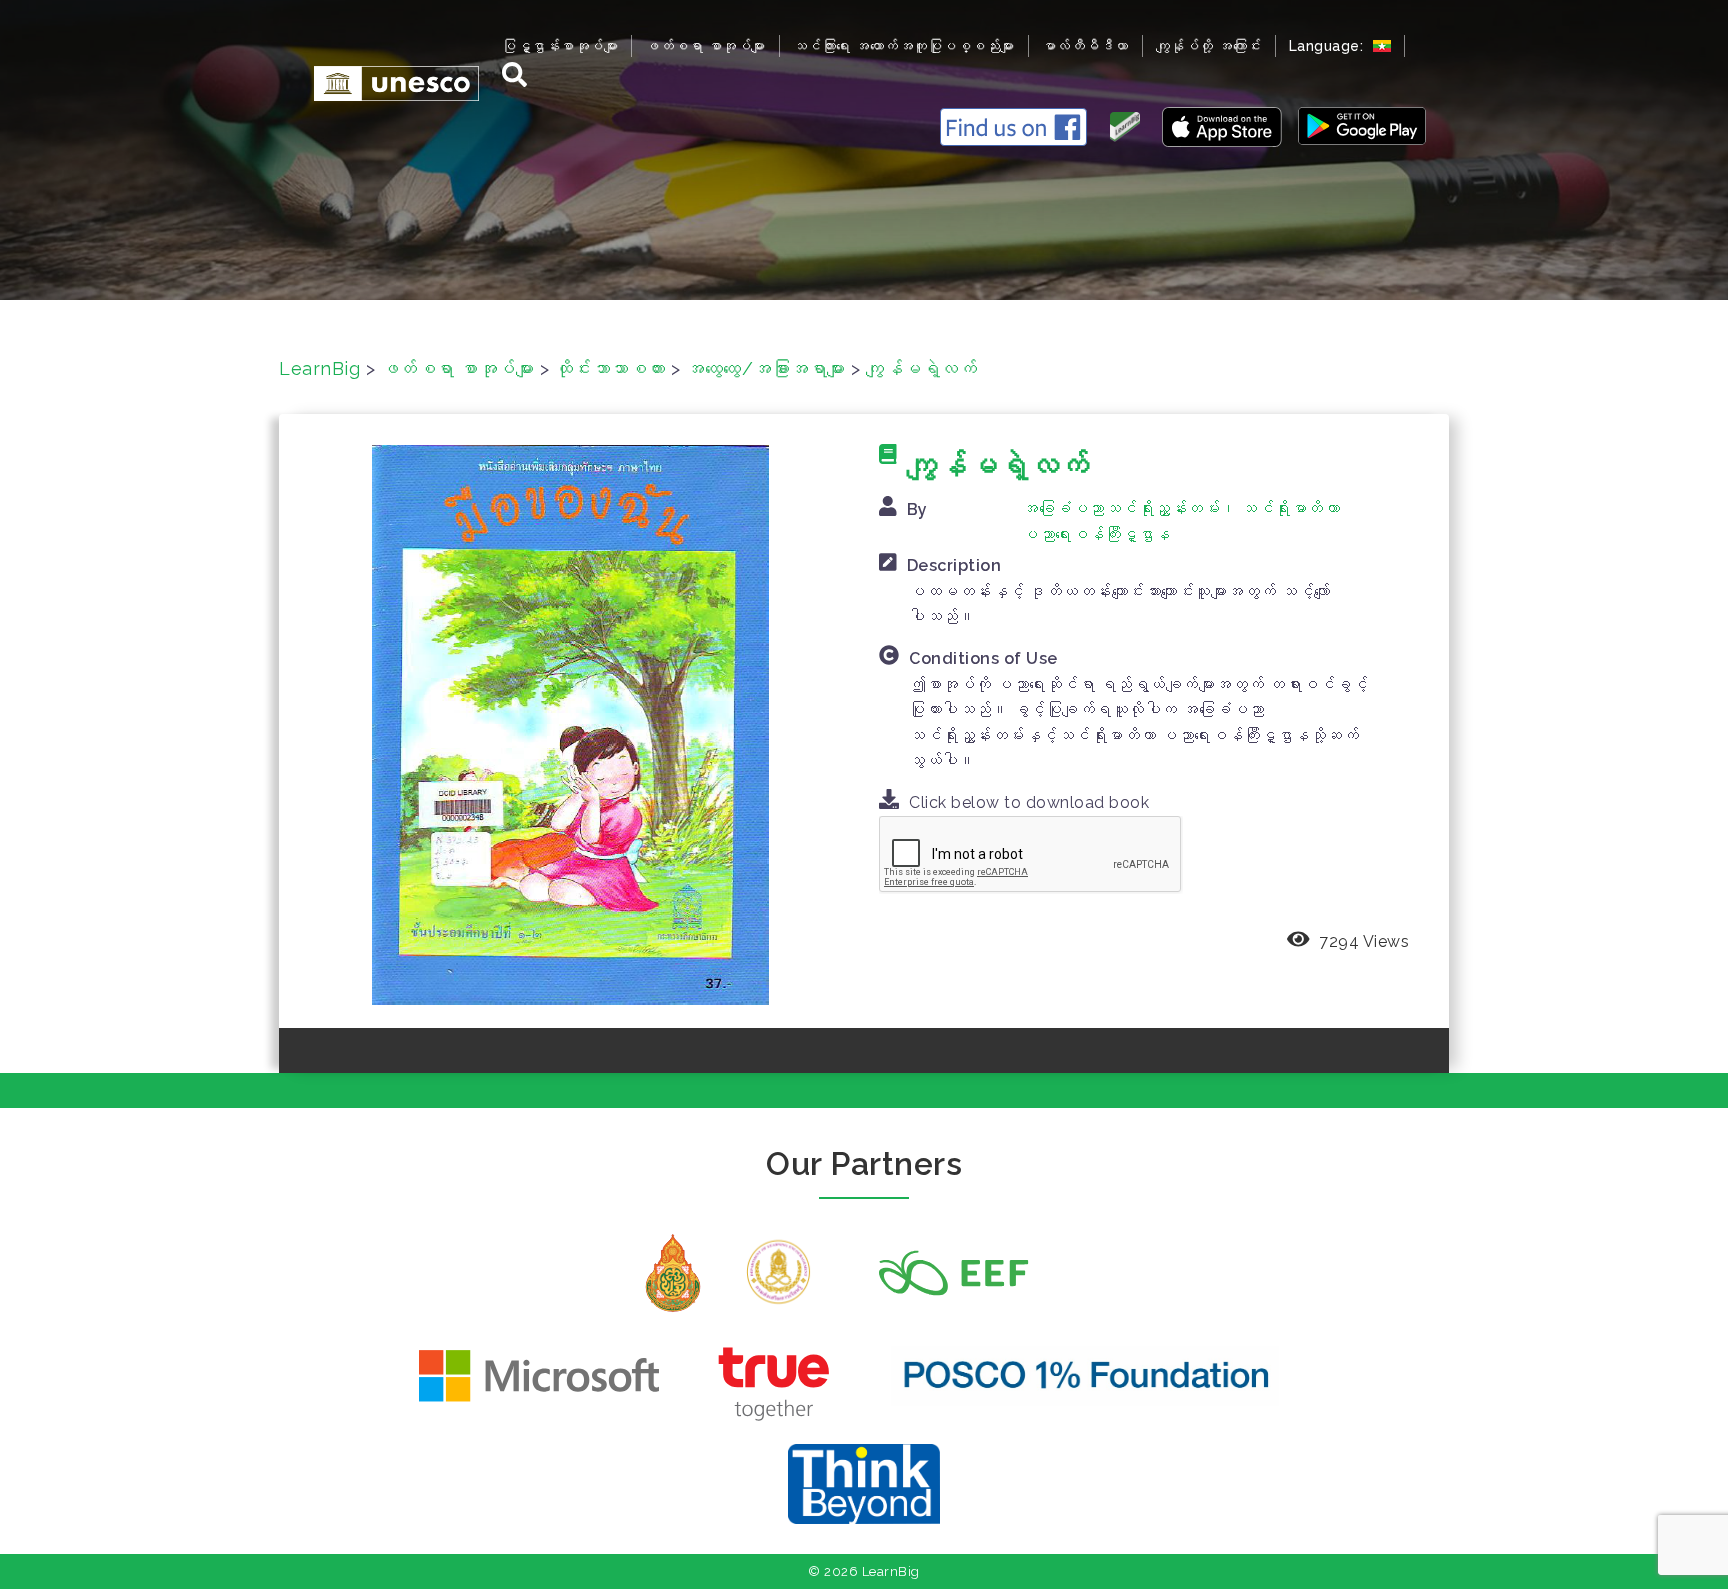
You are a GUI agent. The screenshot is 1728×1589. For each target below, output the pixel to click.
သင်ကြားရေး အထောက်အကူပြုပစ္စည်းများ (904, 46)
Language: (1328, 46)
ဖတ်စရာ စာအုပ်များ (705, 46)
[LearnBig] (386, 82)
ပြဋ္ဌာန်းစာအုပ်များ (560, 46)
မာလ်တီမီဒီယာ (1085, 46)
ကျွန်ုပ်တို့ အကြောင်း (1209, 46)
